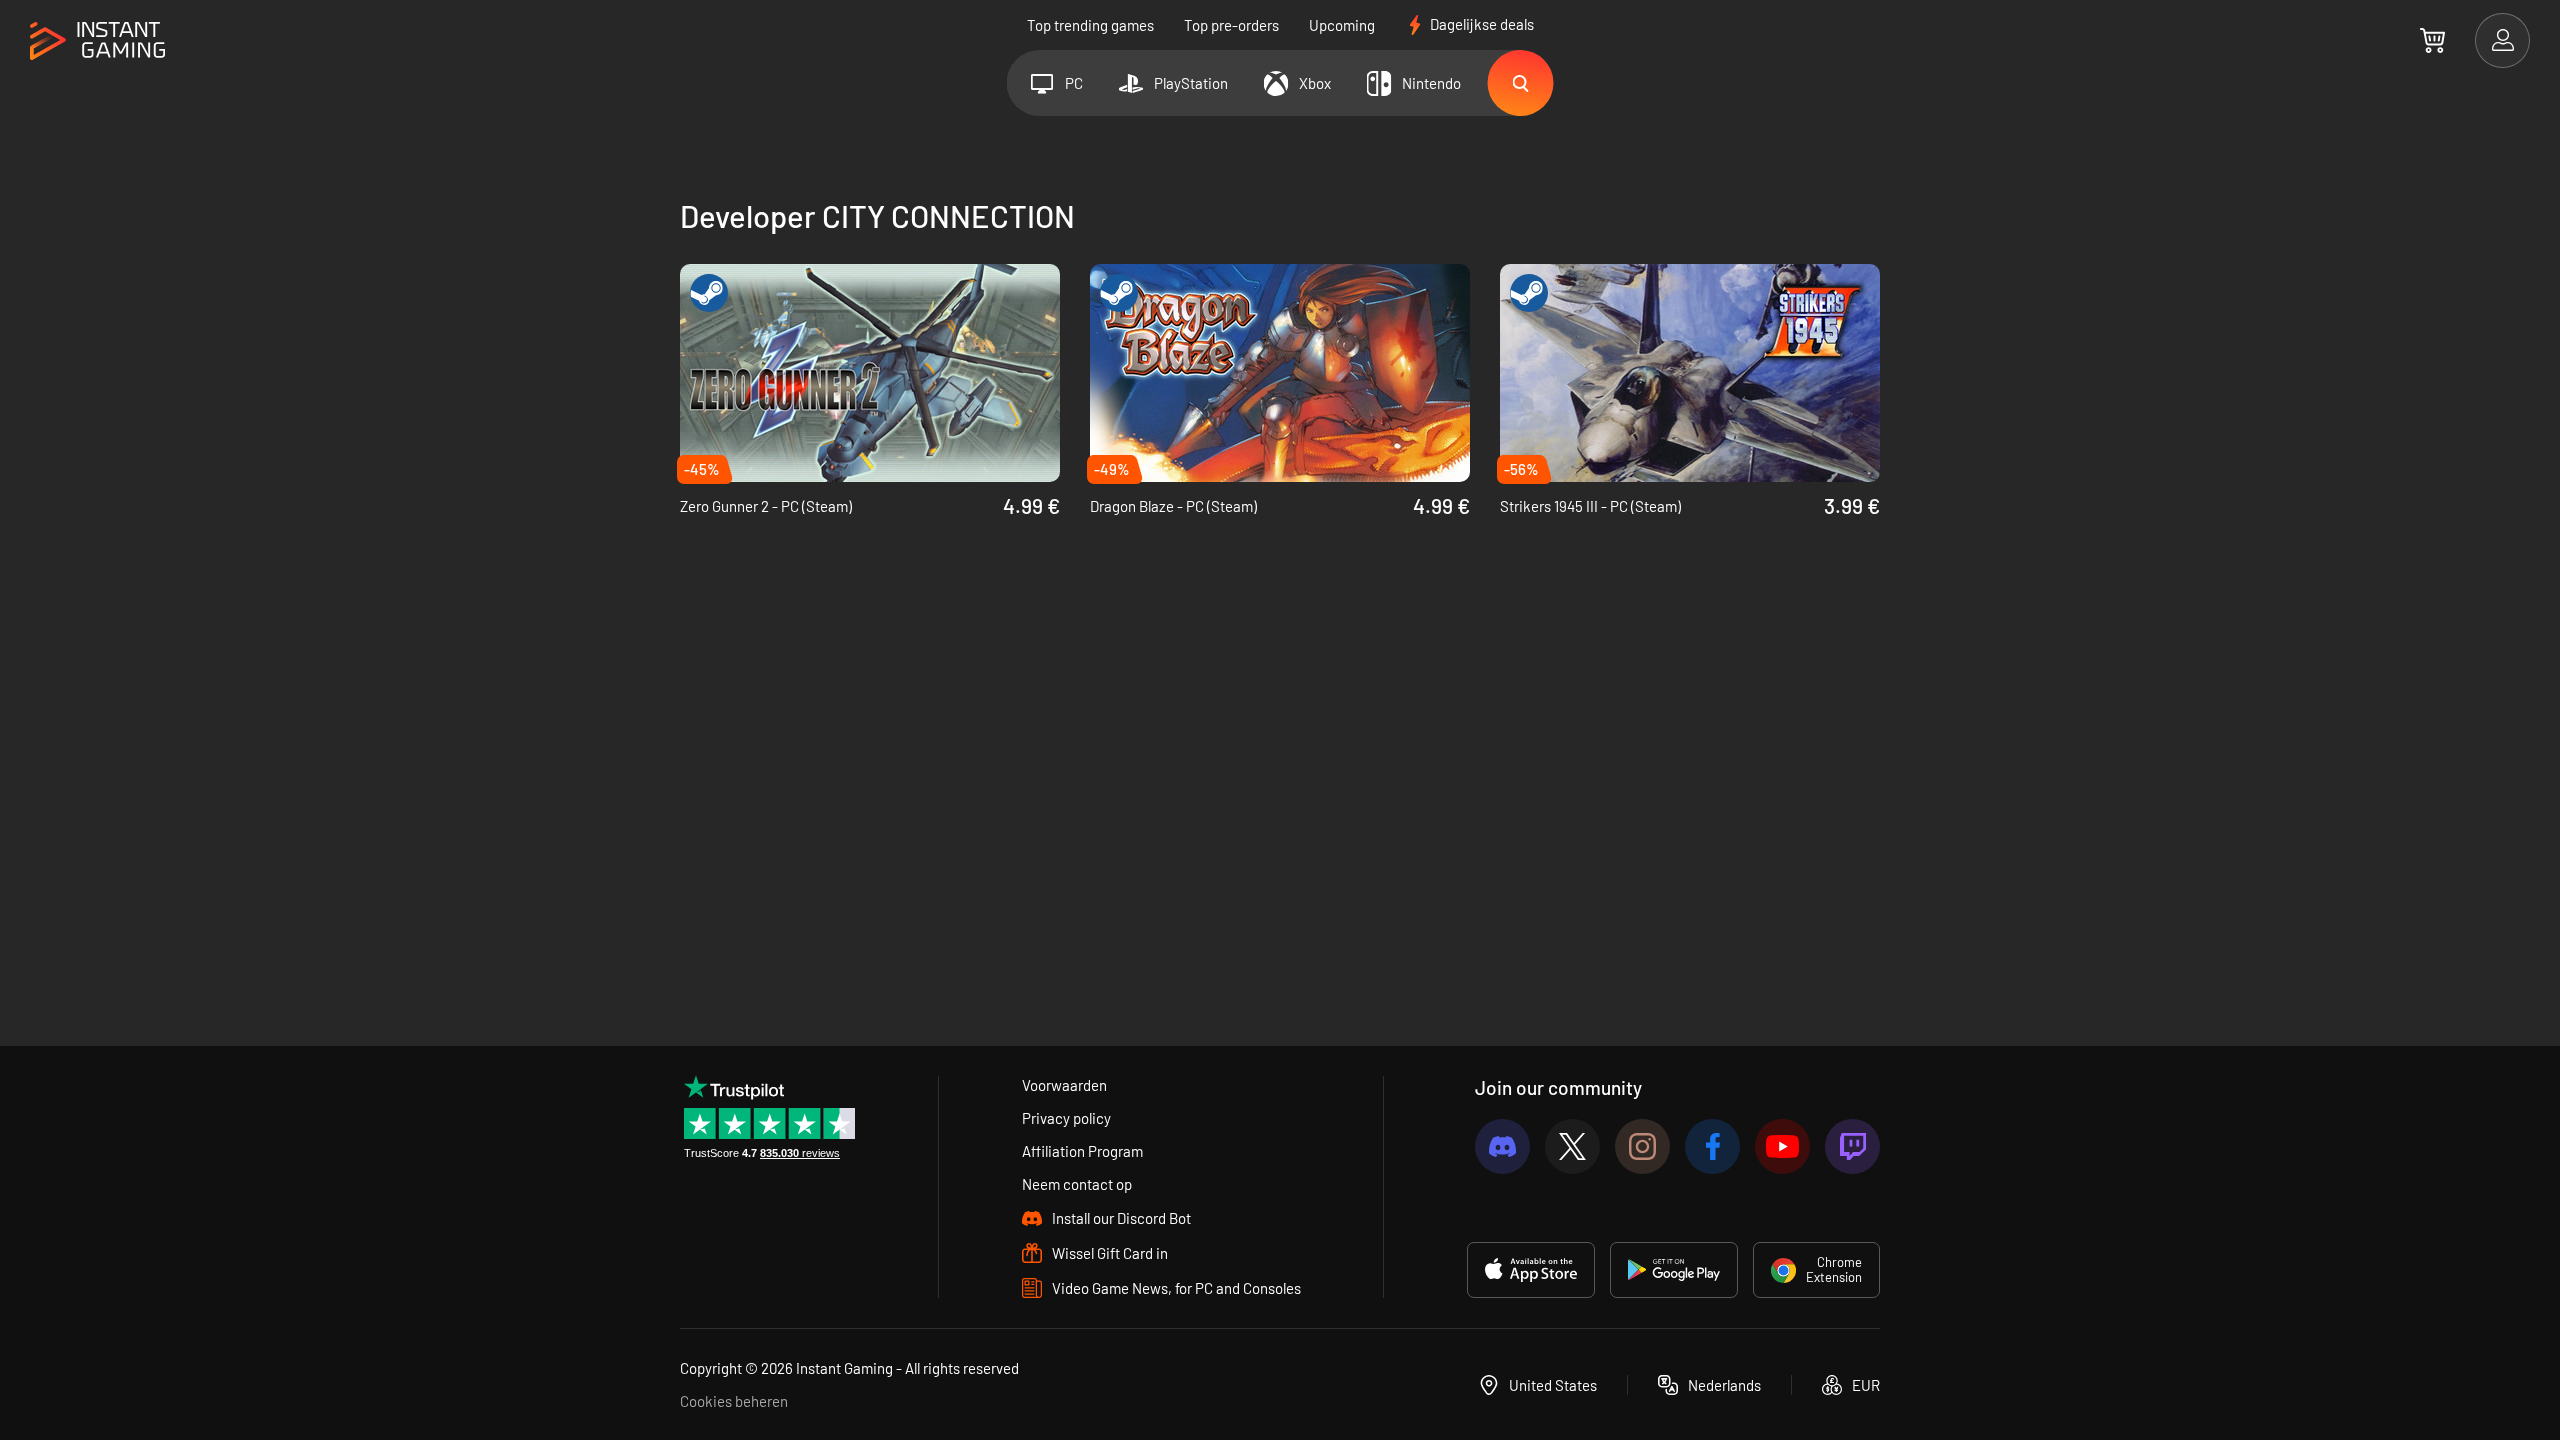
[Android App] (1674, 1270)
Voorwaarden (1064, 1085)
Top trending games (1090, 25)
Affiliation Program (1082, 1151)
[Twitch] (1852, 1146)
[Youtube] (1782, 1146)
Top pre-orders (1231, 25)
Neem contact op (1077, 1184)
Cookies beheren (734, 1401)
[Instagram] (1642, 1146)
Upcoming (1342, 25)
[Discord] (1502, 1146)
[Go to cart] (2432, 40)
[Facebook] (1712, 1146)
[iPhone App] (1531, 1270)
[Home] (97, 41)
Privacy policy (1066, 1118)
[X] (1572, 1146)
